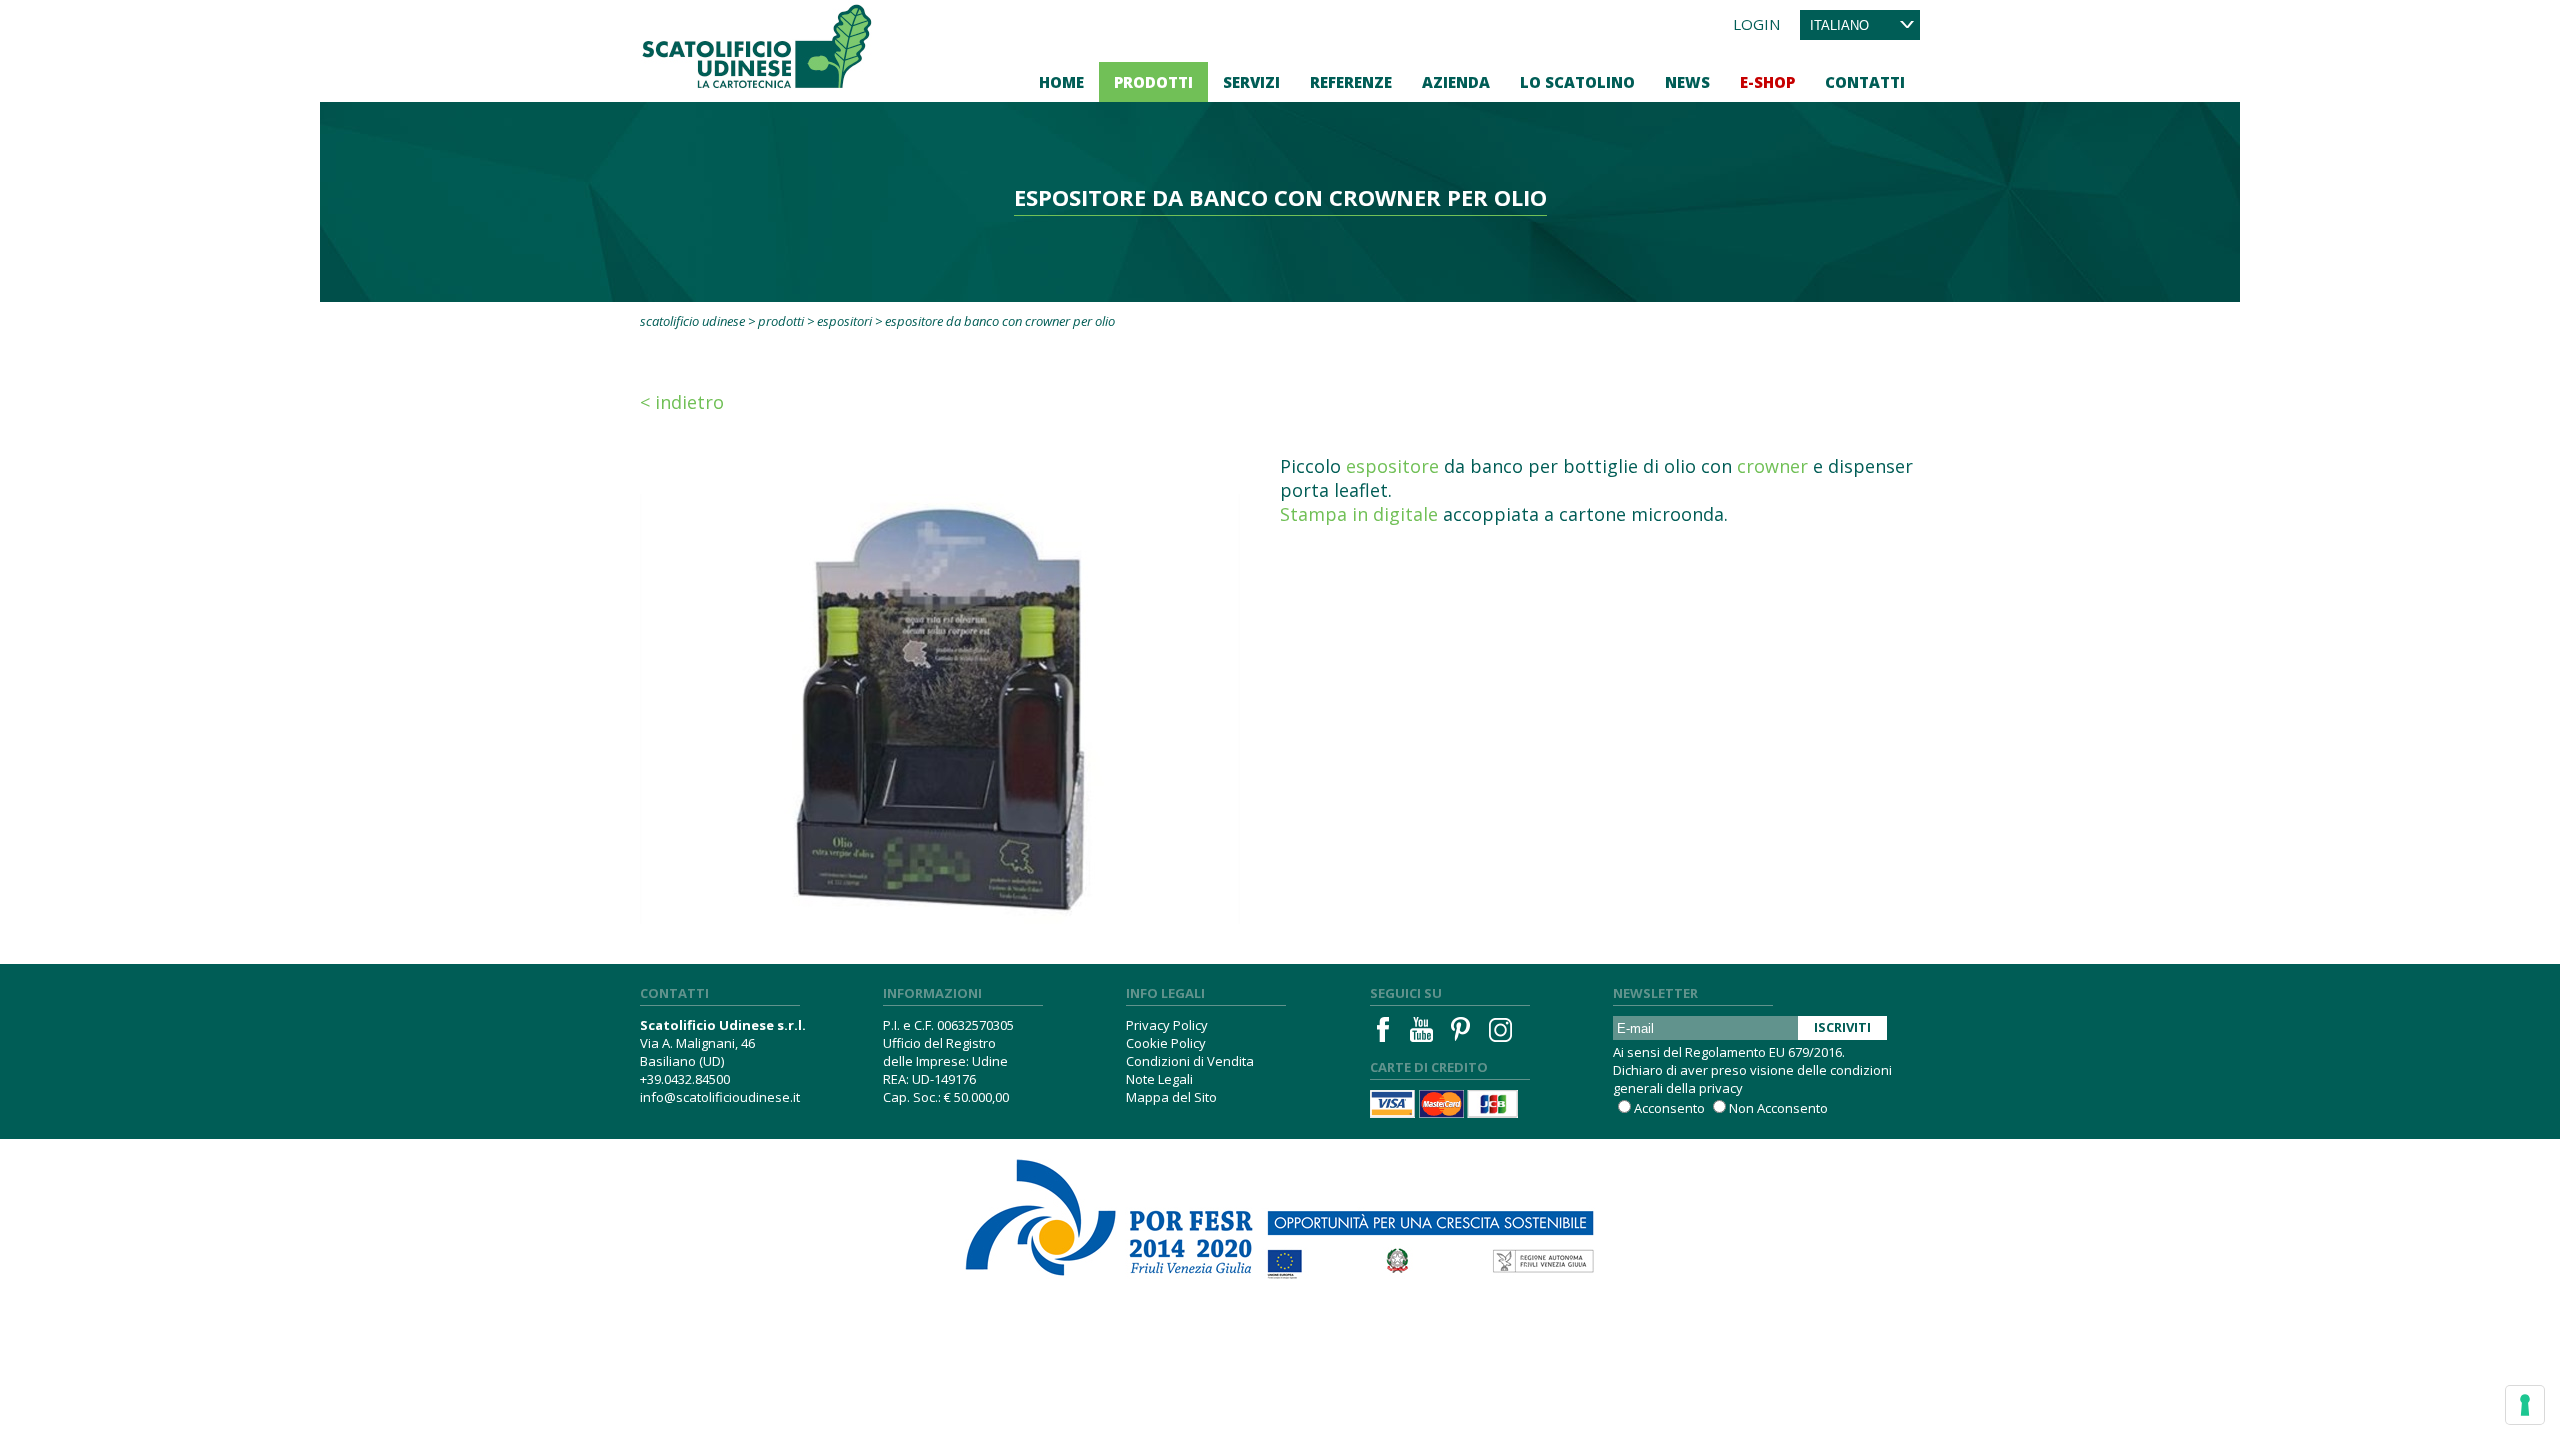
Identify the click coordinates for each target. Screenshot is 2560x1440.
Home (1061, 82)
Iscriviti (1842, 1027)
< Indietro (682, 402)
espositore (1392, 466)
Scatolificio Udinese (692, 321)
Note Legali (1159, 1079)
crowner (1772, 466)
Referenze (1351, 82)
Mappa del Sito (1171, 1097)
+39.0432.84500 (685, 1079)
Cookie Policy (1166, 1043)
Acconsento (1669, 1108)
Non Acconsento (1778, 1108)
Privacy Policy (1167, 1025)
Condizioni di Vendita (1190, 1061)
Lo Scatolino (1577, 82)
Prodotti (1153, 82)
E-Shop (1767, 82)
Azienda (1456, 82)
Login (1756, 24)
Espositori (844, 321)
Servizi (1251, 82)
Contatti (1865, 82)
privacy (1721, 1088)
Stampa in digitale (1359, 514)
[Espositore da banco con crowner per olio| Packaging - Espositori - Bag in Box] (940, 687)
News (1687, 82)
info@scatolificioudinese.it (720, 1097)
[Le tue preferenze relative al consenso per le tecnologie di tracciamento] (2525, 1405)
